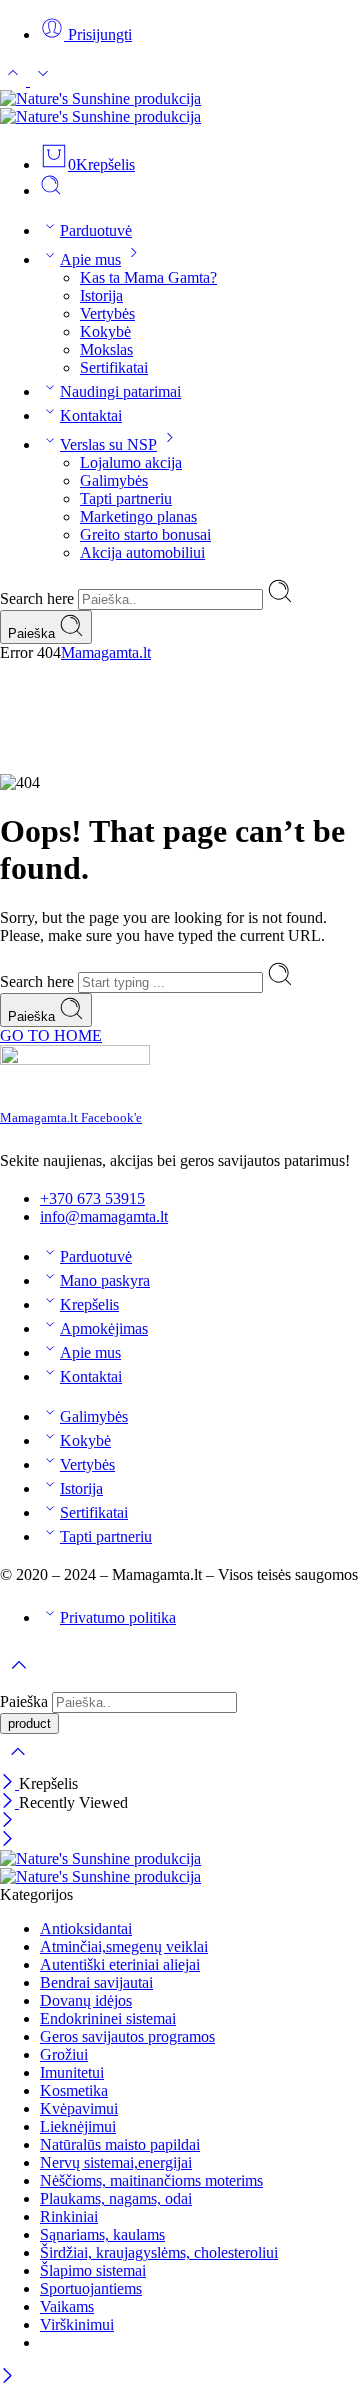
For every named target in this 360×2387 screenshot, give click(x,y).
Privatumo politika (118, 1617)
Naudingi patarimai (120, 391)
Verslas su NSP (108, 444)
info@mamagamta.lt (104, 1216)
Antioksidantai (86, 1928)
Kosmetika (74, 2090)
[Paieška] (51, 190)
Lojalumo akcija (131, 462)
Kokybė (105, 331)
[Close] (9, 1802)
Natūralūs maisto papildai (120, 2144)
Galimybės (114, 480)
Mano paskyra (105, 1280)
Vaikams (67, 2306)
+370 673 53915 (92, 1198)
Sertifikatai (114, 367)
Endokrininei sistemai (108, 2018)
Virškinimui (77, 2324)
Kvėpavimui (79, 2108)
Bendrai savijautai (96, 1982)
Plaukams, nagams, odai (116, 2198)
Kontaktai (91, 415)
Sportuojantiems (91, 2288)
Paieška (33, 633)
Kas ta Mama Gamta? (148, 277)
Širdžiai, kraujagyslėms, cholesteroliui (159, 2252)
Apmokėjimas (104, 1328)
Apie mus (90, 259)
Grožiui (64, 2054)
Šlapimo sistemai (93, 2270)
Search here (39, 598)
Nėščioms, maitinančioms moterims (151, 2180)
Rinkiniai (69, 2216)
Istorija (101, 295)
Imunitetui (72, 2072)
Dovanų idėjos (86, 2000)
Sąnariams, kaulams (102, 2234)
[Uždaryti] (9, 1783)
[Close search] (18, 1764)
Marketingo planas (138, 516)
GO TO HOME (51, 1035)
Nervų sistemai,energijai (116, 2162)
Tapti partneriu (126, 498)
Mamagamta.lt (106, 652)
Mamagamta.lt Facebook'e (71, 1117)
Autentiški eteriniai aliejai (120, 1964)
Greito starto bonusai (145, 534)
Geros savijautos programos (127, 2036)
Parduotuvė (96, 230)
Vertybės (107, 313)
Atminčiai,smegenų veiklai (124, 1946)
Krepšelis (89, 1304)
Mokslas (106, 349)
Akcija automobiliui (142, 552)
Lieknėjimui (78, 2126)
